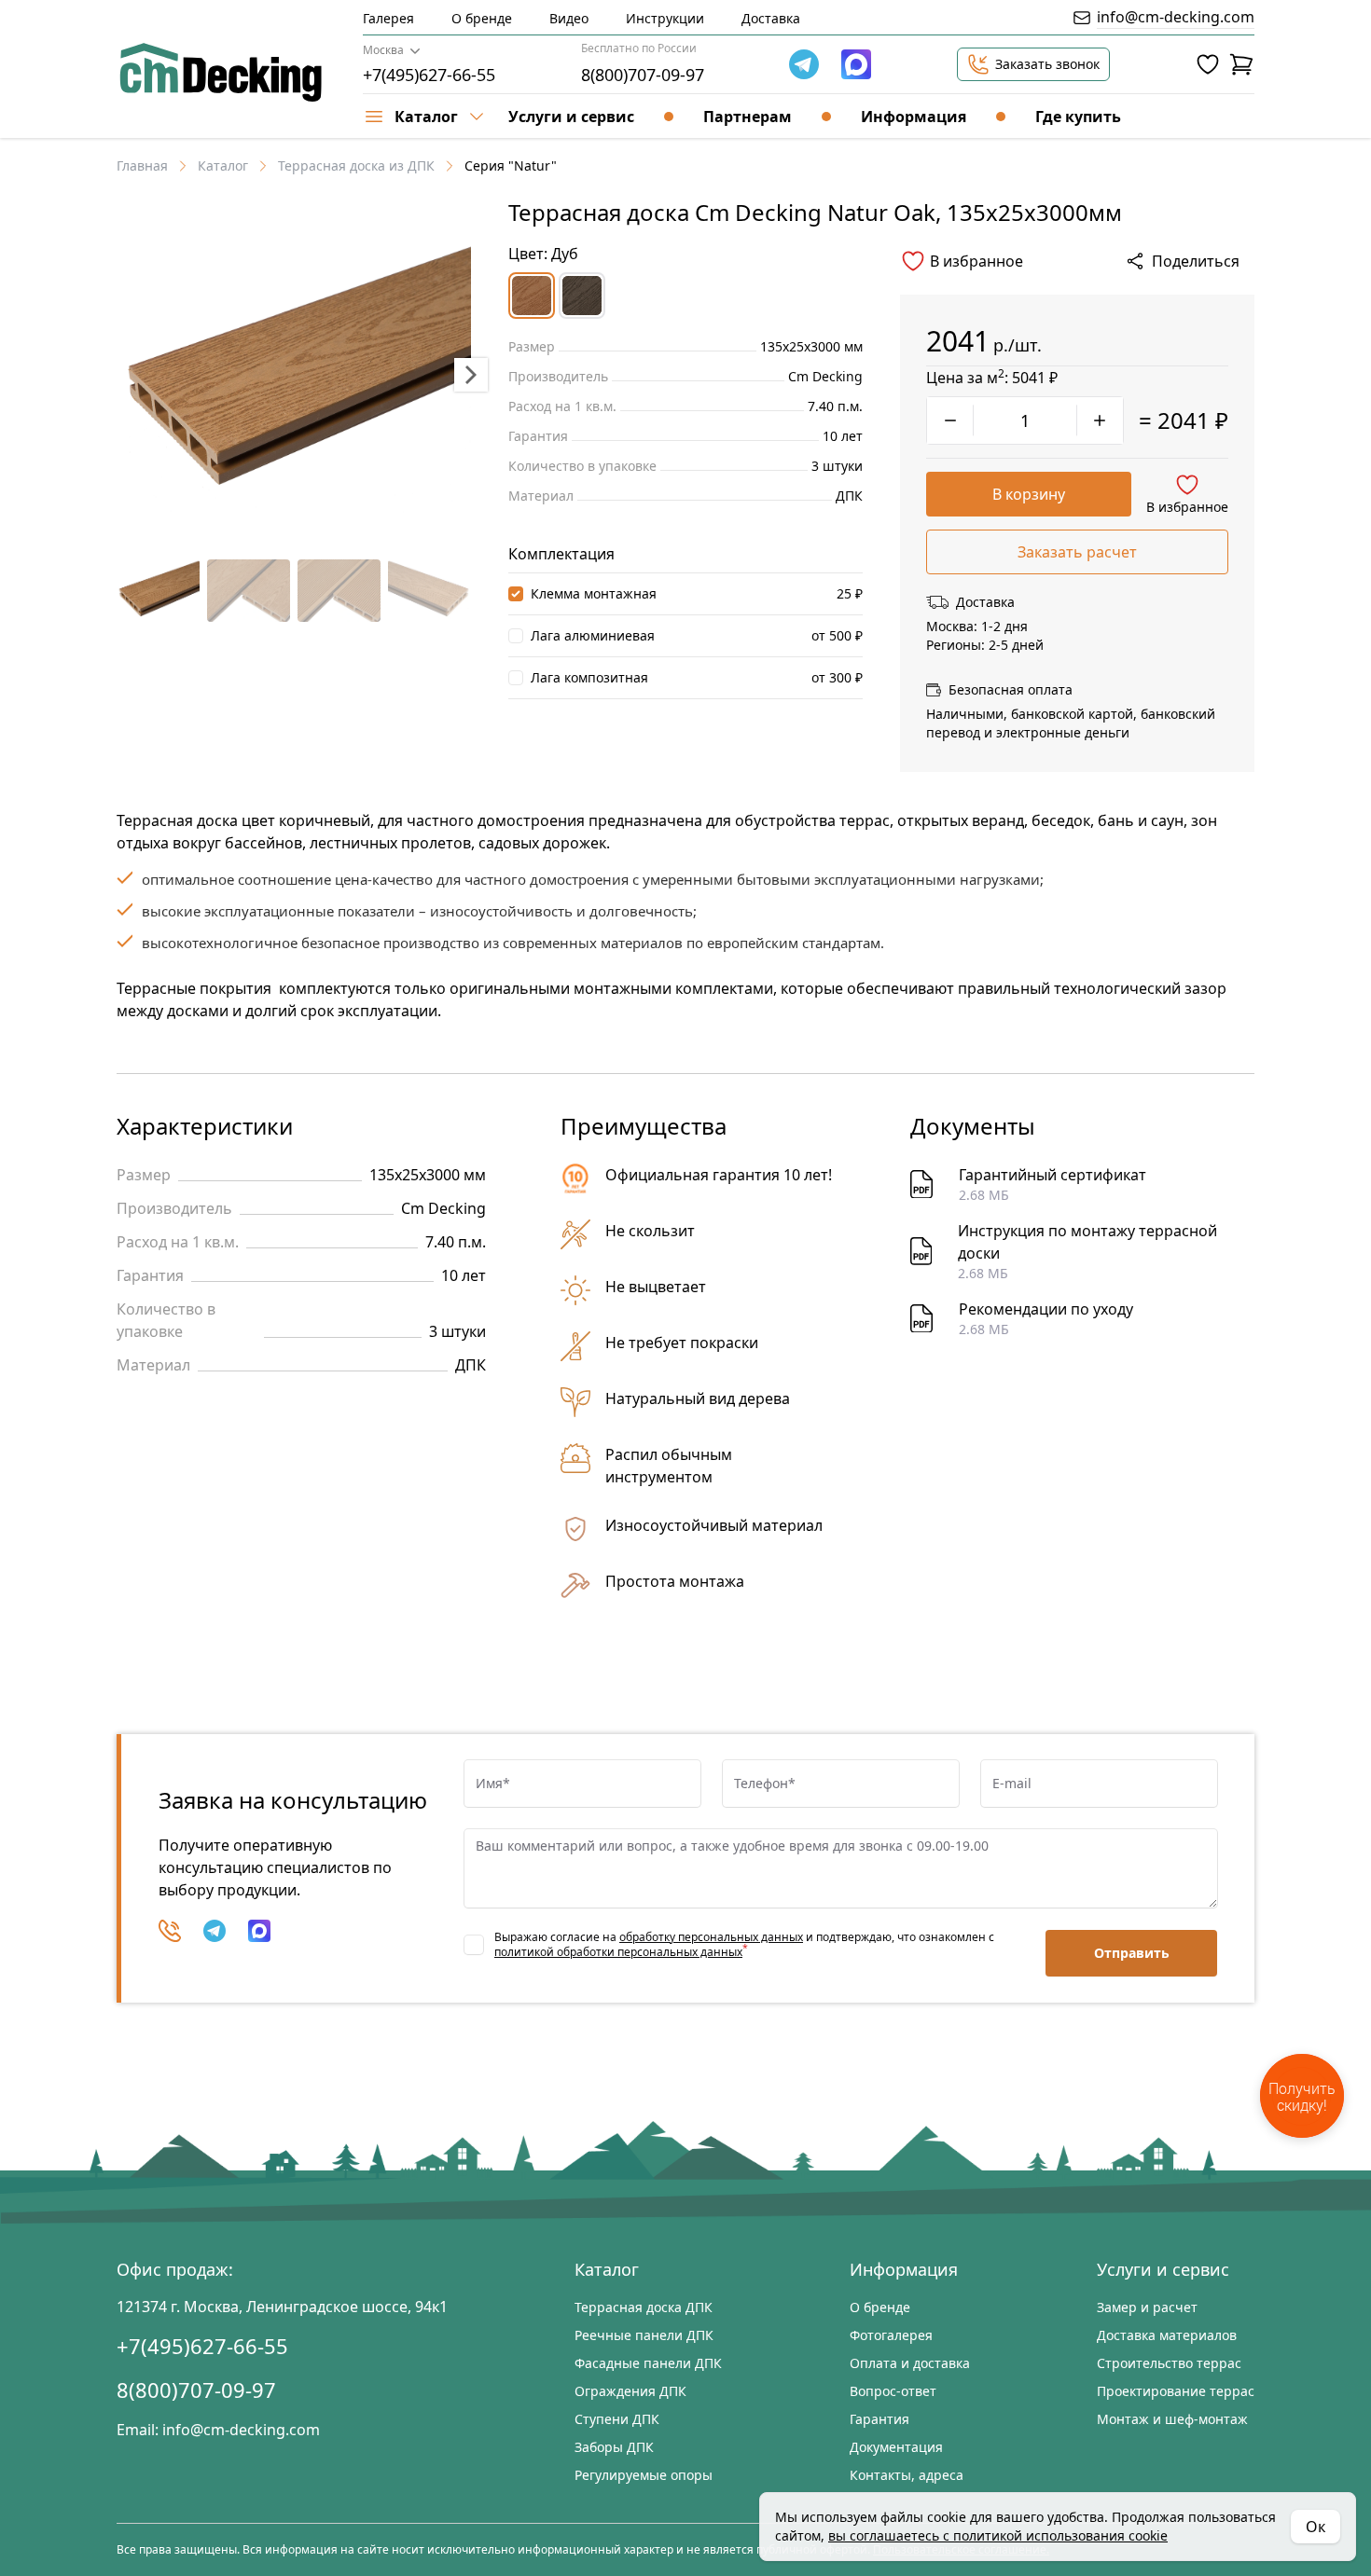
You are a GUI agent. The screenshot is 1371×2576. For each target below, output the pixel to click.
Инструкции (665, 18)
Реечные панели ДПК (644, 2335)
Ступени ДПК (617, 2419)
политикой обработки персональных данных (618, 1952)
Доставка (771, 18)
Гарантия (879, 2419)
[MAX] (259, 1931)
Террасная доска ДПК (644, 2307)
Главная (142, 165)
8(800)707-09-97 (643, 75)
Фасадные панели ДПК (648, 2363)
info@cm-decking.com (1176, 17)
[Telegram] (804, 64)
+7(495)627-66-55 (429, 75)
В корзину (1029, 494)
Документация (896, 2447)
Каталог (223, 165)
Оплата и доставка (910, 2363)
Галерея (388, 18)
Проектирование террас (1176, 2391)
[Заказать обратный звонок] (170, 1931)
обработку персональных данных (711, 1937)
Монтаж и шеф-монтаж (1172, 2419)
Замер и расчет (1147, 2307)
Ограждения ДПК (630, 2391)
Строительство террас (1169, 2363)
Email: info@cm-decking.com (218, 2430)
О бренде (482, 18)
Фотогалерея (891, 2335)
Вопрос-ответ (893, 2391)
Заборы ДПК (614, 2447)
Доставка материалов (1167, 2335)
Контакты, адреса (907, 2475)
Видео (569, 18)
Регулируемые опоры (644, 2475)
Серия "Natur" (511, 165)
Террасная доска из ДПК (356, 165)
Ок (1316, 2527)
